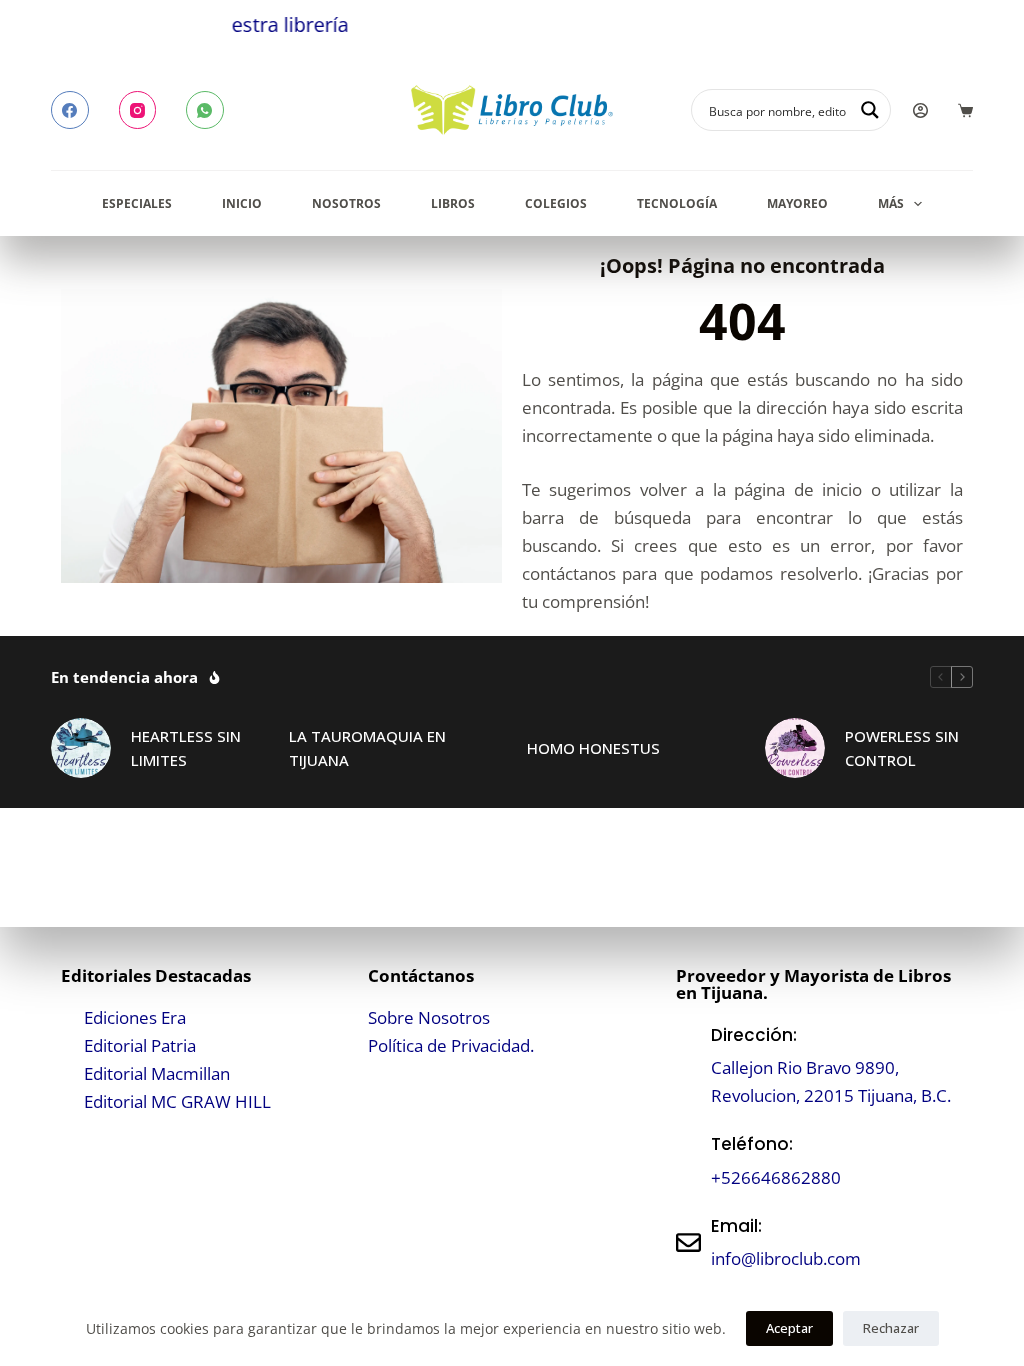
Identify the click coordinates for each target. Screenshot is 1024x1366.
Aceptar (789, 1328)
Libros (453, 203)
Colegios (556, 203)
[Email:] (688, 1242)
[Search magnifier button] (870, 110)
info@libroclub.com (786, 1258)
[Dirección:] (688, 1065)
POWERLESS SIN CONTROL (902, 748)
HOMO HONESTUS (593, 748)
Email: (736, 1226)
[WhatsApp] (205, 110)
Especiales (137, 203)
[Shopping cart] (965, 110)
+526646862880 (776, 1177)
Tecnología (677, 203)
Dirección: (754, 1035)
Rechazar (891, 1328)
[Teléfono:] (688, 1161)
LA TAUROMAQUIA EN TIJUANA (367, 748)
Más (891, 203)
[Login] (920, 110)
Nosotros (346, 203)
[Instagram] (138, 110)
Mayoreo (797, 203)
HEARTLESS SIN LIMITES (186, 748)
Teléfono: (752, 1144)
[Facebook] (70, 110)
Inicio (242, 203)
